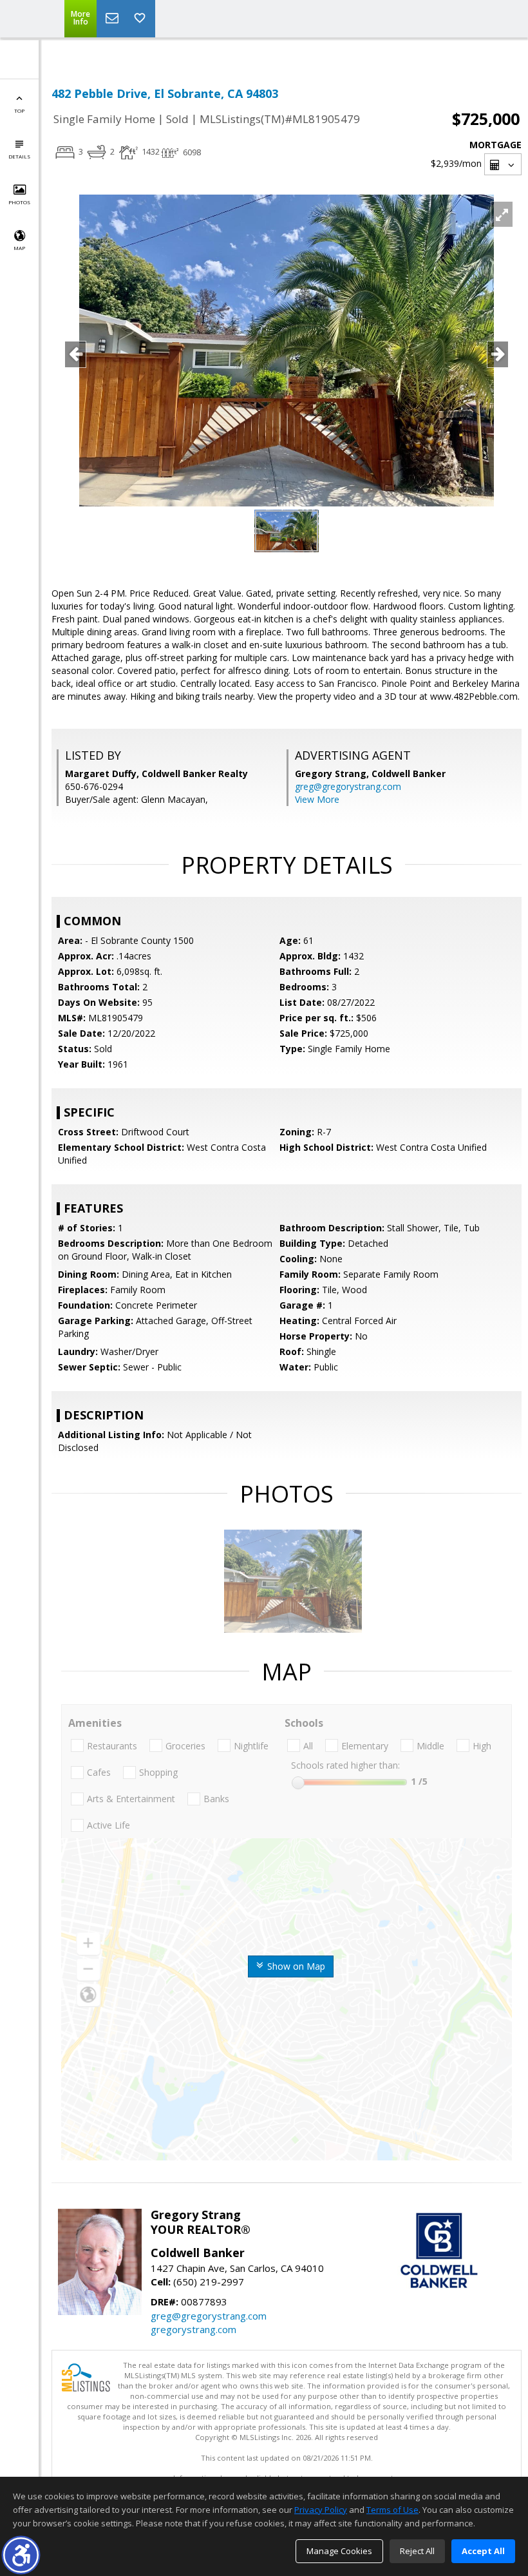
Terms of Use (392, 2510)
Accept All (483, 2551)
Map (19, 248)
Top (19, 111)
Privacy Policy (321, 2510)
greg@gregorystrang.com (348, 786)
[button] (21, 2555)
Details (19, 156)
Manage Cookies (339, 2551)
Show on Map (295, 1966)
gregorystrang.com (193, 2329)
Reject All (417, 2551)
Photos (19, 202)
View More (317, 799)
